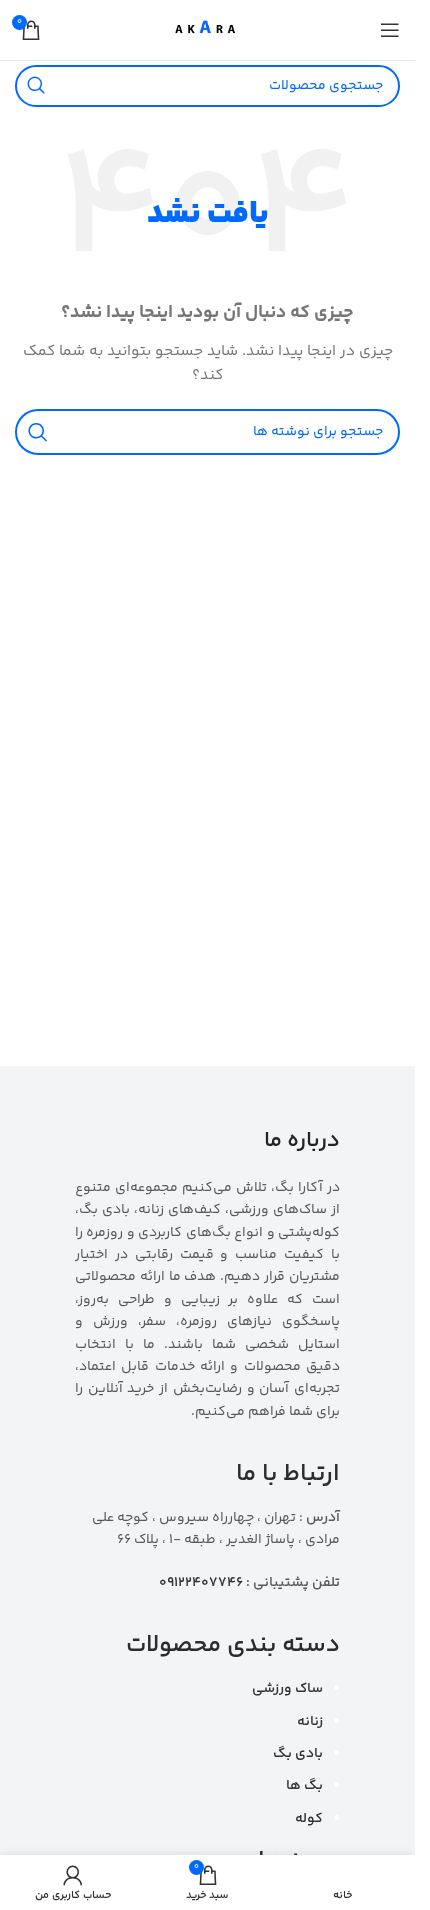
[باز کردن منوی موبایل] (390, 30)
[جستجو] (36, 86)
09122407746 (201, 1583)
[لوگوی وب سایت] (207, 30)
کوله (309, 1819)
